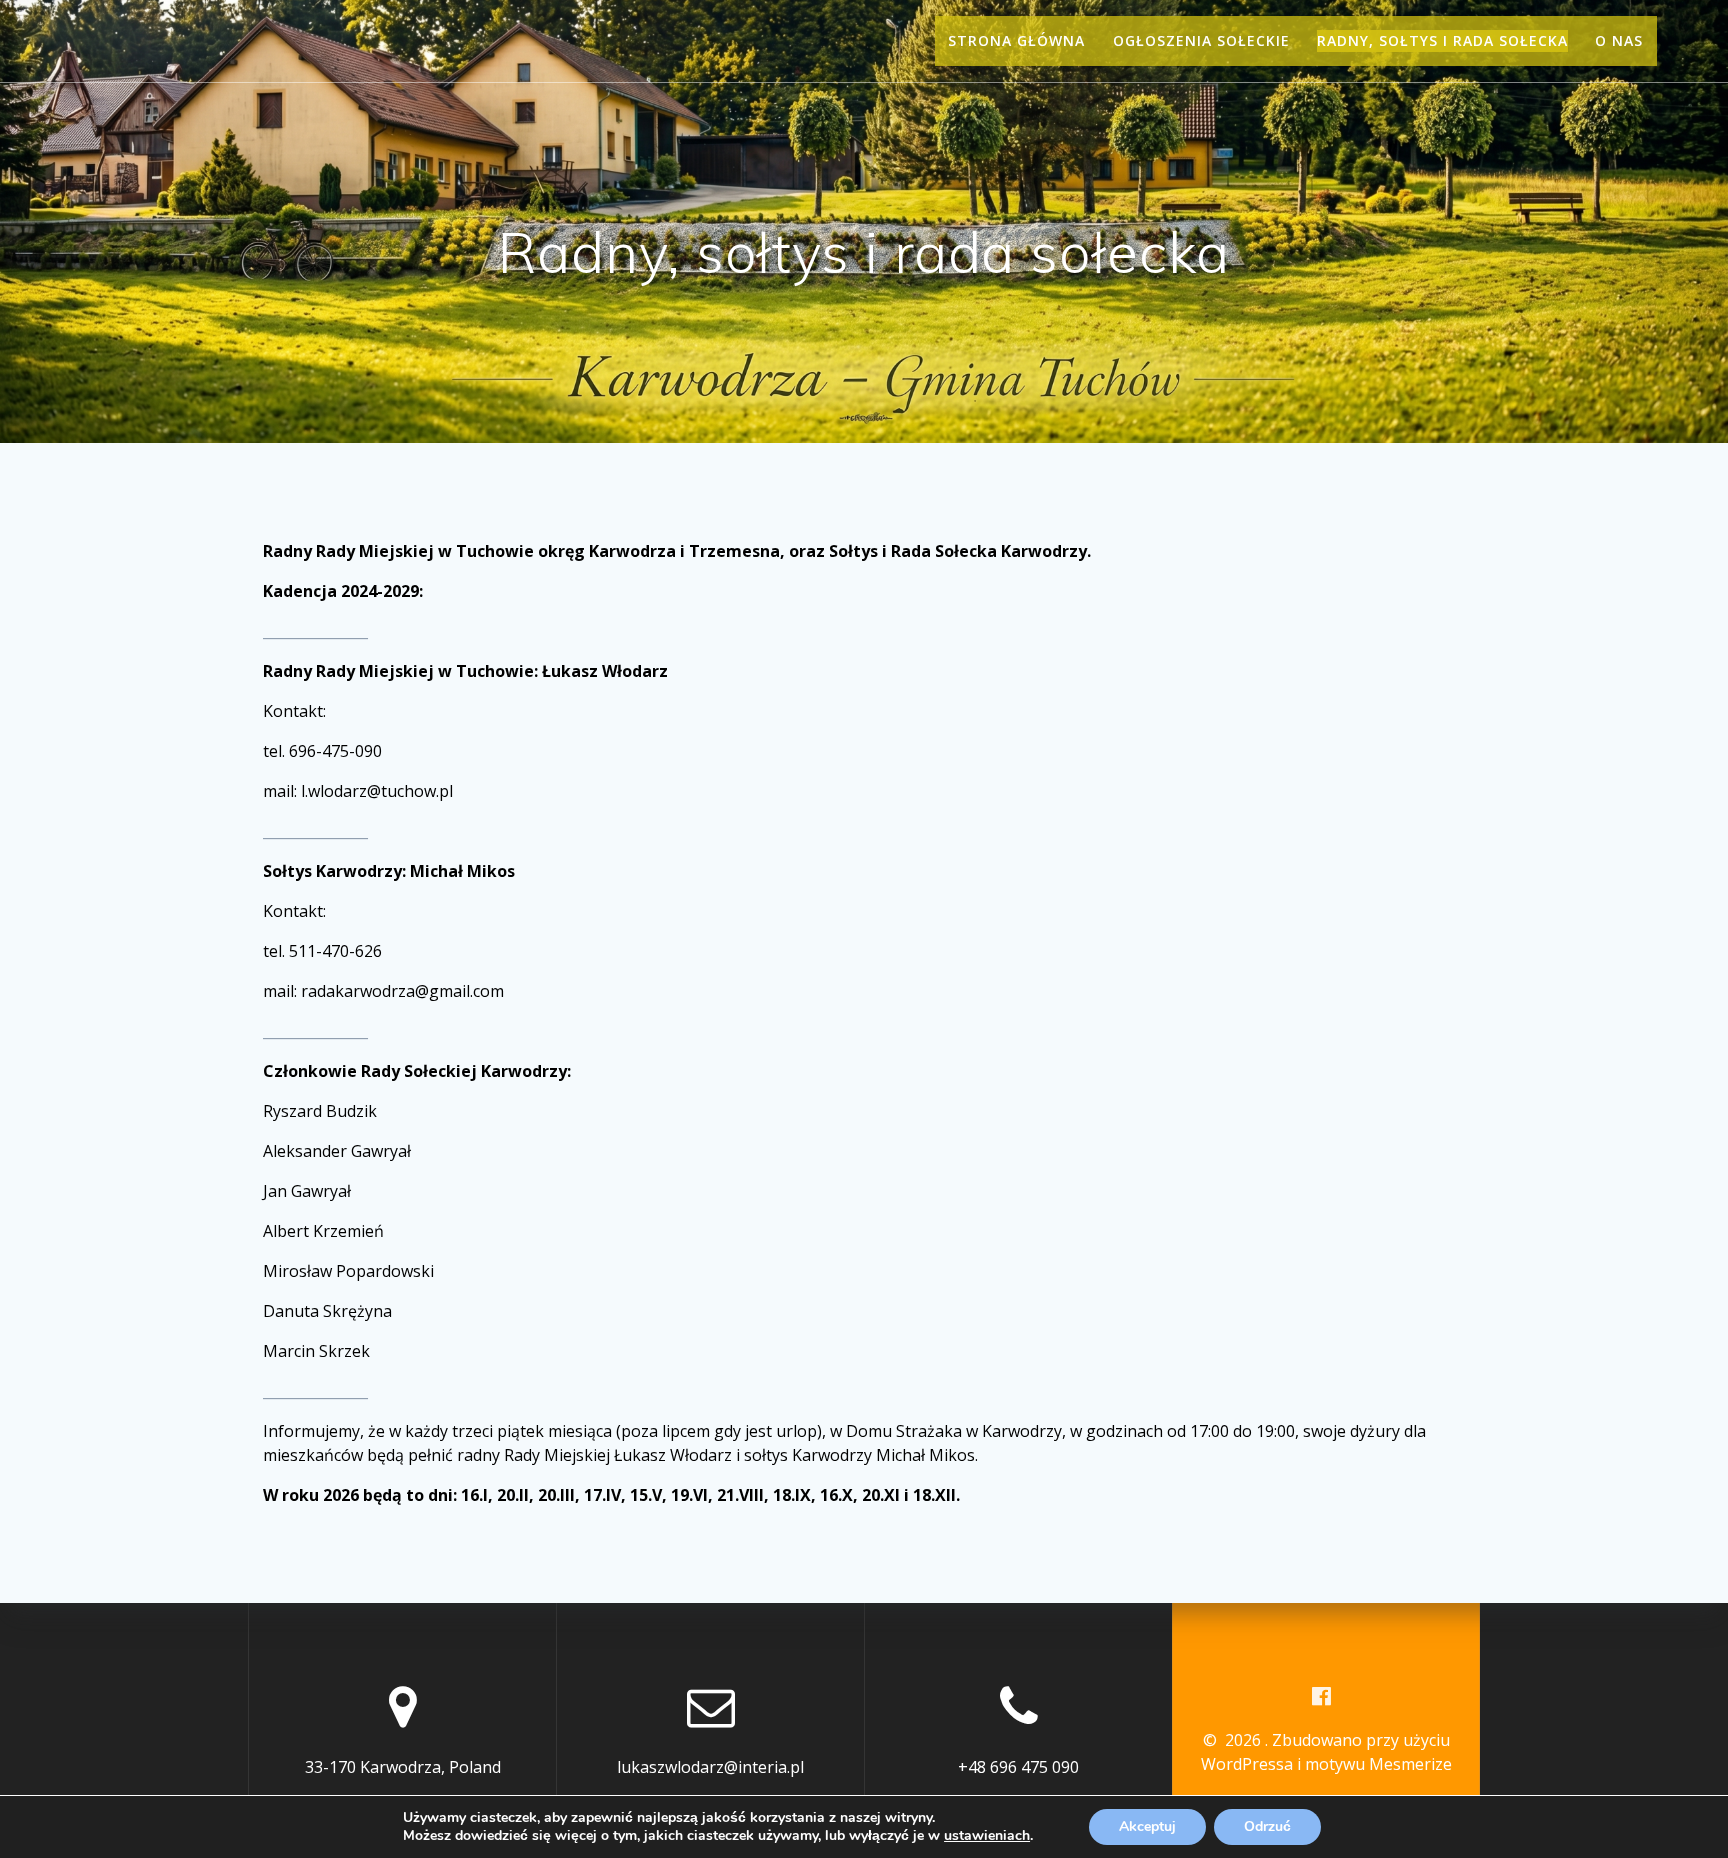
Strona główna (1016, 40)
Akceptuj (1147, 1826)
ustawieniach (987, 1836)
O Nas (1619, 40)
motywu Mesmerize (1378, 1764)
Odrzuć (1267, 1826)
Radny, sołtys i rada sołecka (1442, 40)
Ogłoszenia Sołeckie (1201, 40)
